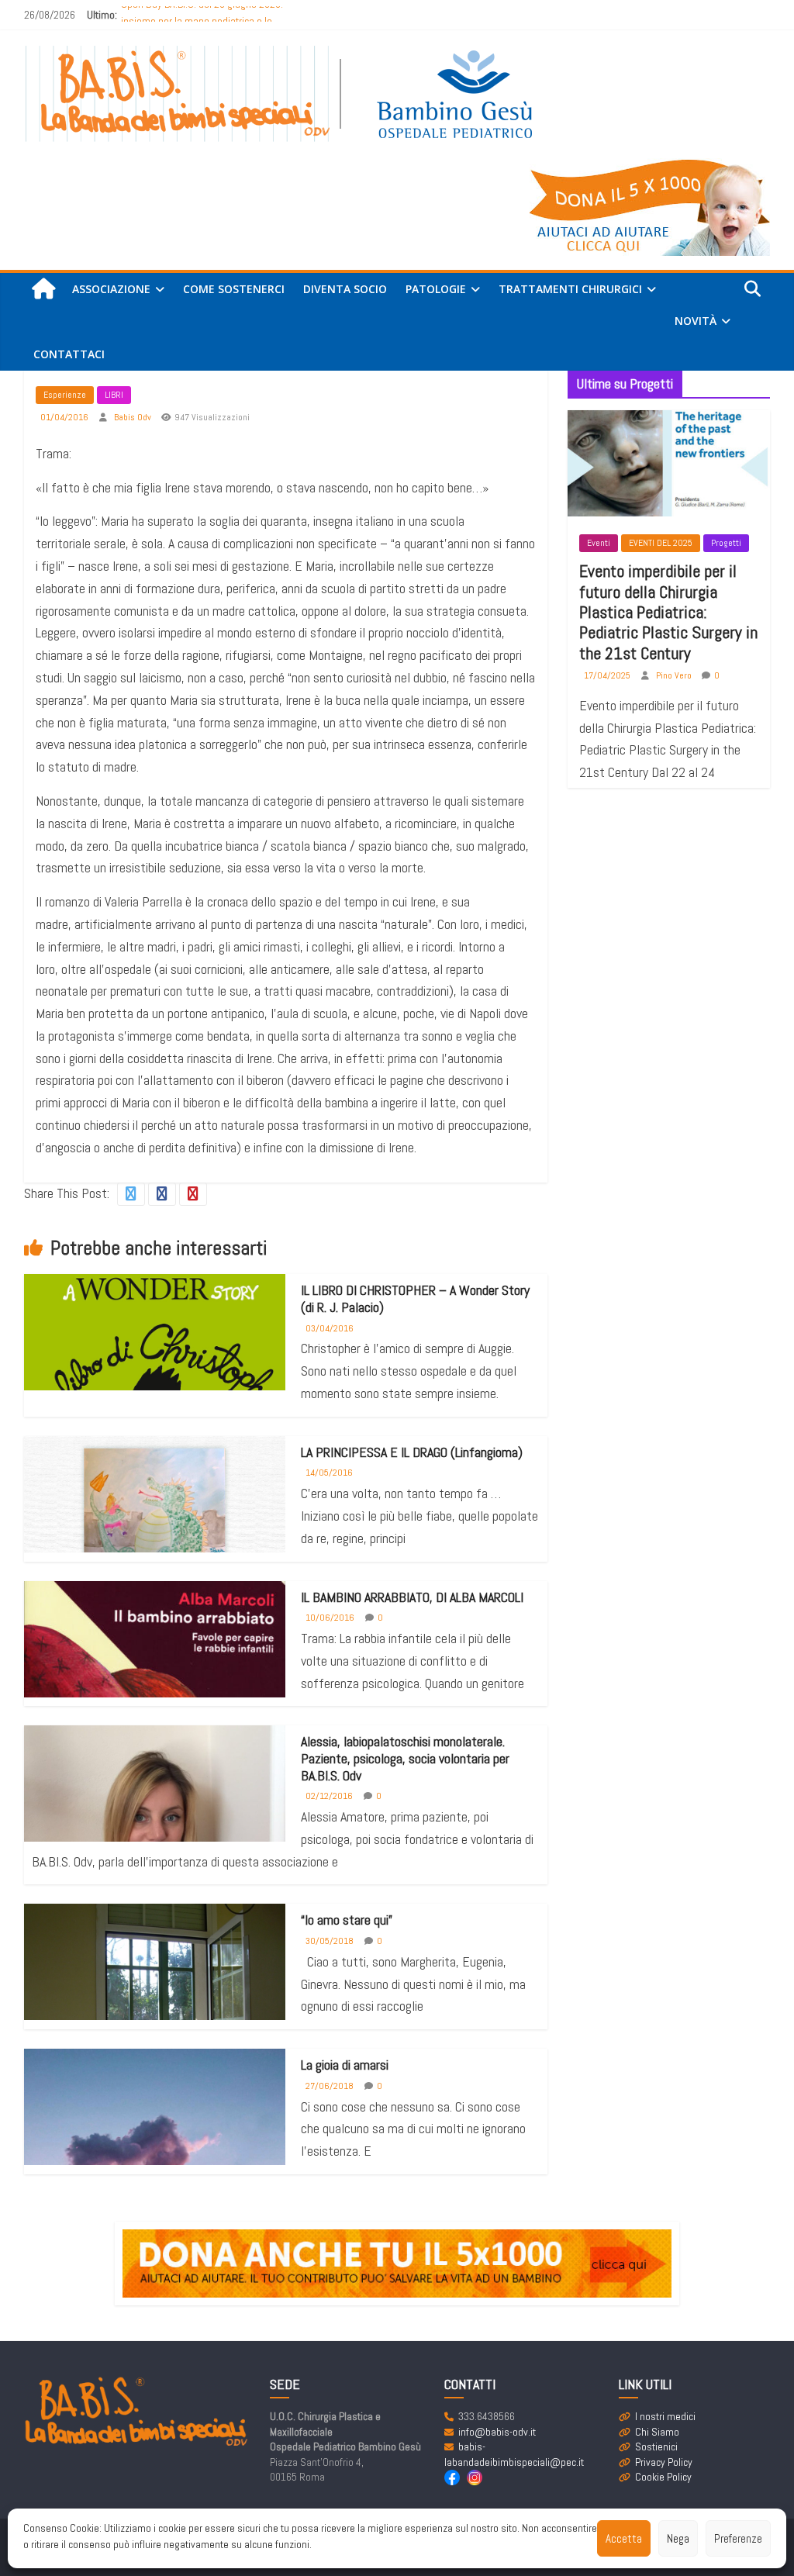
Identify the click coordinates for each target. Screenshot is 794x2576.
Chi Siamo (657, 2432)
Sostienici (656, 2447)
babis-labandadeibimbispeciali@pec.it (514, 2454)
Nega (678, 2538)
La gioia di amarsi (345, 2065)
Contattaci (69, 354)
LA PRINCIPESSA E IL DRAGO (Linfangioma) (412, 1452)
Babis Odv (134, 417)
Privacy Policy (664, 2462)
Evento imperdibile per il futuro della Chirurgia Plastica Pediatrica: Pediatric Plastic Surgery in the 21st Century (668, 612)
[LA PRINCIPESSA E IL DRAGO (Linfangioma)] (155, 1537)
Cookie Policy (663, 2477)
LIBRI (114, 395)
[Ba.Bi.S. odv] (43, 290)
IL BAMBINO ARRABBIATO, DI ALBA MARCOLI (412, 1597)
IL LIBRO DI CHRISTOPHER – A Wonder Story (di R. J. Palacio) (415, 1298)
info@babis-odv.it (497, 2432)
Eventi (599, 543)
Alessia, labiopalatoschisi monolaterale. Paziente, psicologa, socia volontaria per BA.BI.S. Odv (405, 1758)
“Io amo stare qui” (347, 1920)
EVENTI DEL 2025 (661, 543)
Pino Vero (675, 675)
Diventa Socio (345, 289)
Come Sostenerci (234, 289)
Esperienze (65, 395)
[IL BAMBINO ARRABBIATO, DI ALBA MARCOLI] (155, 1648)
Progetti (726, 543)
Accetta (624, 2538)
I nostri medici (665, 2416)
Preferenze (738, 2538)
